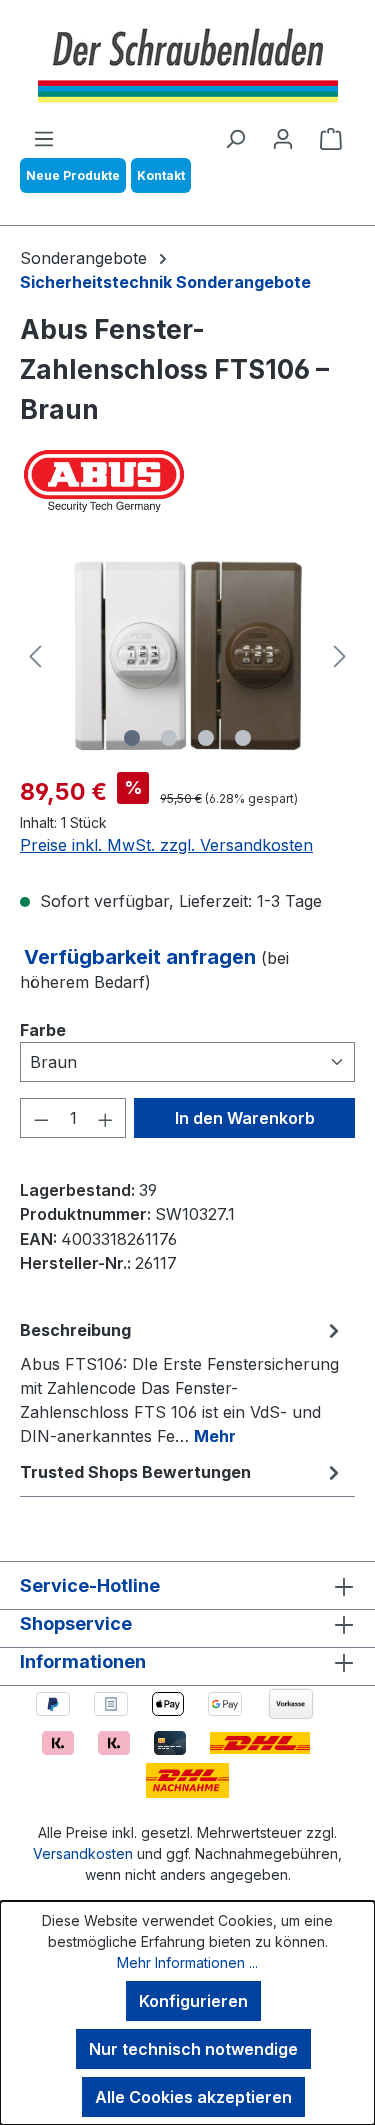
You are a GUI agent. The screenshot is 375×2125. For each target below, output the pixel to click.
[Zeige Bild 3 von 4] (206, 738)
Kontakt (161, 175)
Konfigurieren (193, 2001)
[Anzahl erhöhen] (106, 1118)
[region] (187, 656)
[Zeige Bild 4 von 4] (243, 738)
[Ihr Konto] (283, 138)
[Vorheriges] (35, 656)
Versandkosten (83, 1853)
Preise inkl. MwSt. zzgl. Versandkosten (166, 845)
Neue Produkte (73, 175)
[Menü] (44, 138)
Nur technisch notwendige (193, 2049)
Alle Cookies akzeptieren (193, 2097)
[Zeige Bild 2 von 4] (169, 738)
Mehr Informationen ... (187, 1962)
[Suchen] (235, 138)
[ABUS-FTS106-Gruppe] (187, 656)
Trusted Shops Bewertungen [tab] (135, 1472)
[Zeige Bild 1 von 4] (132, 738)
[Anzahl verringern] (41, 1118)
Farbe (43, 1029)
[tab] (182, 1382)
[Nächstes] (340, 656)
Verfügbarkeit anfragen (142, 957)
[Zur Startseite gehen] (187, 63)
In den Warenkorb (245, 1118)
